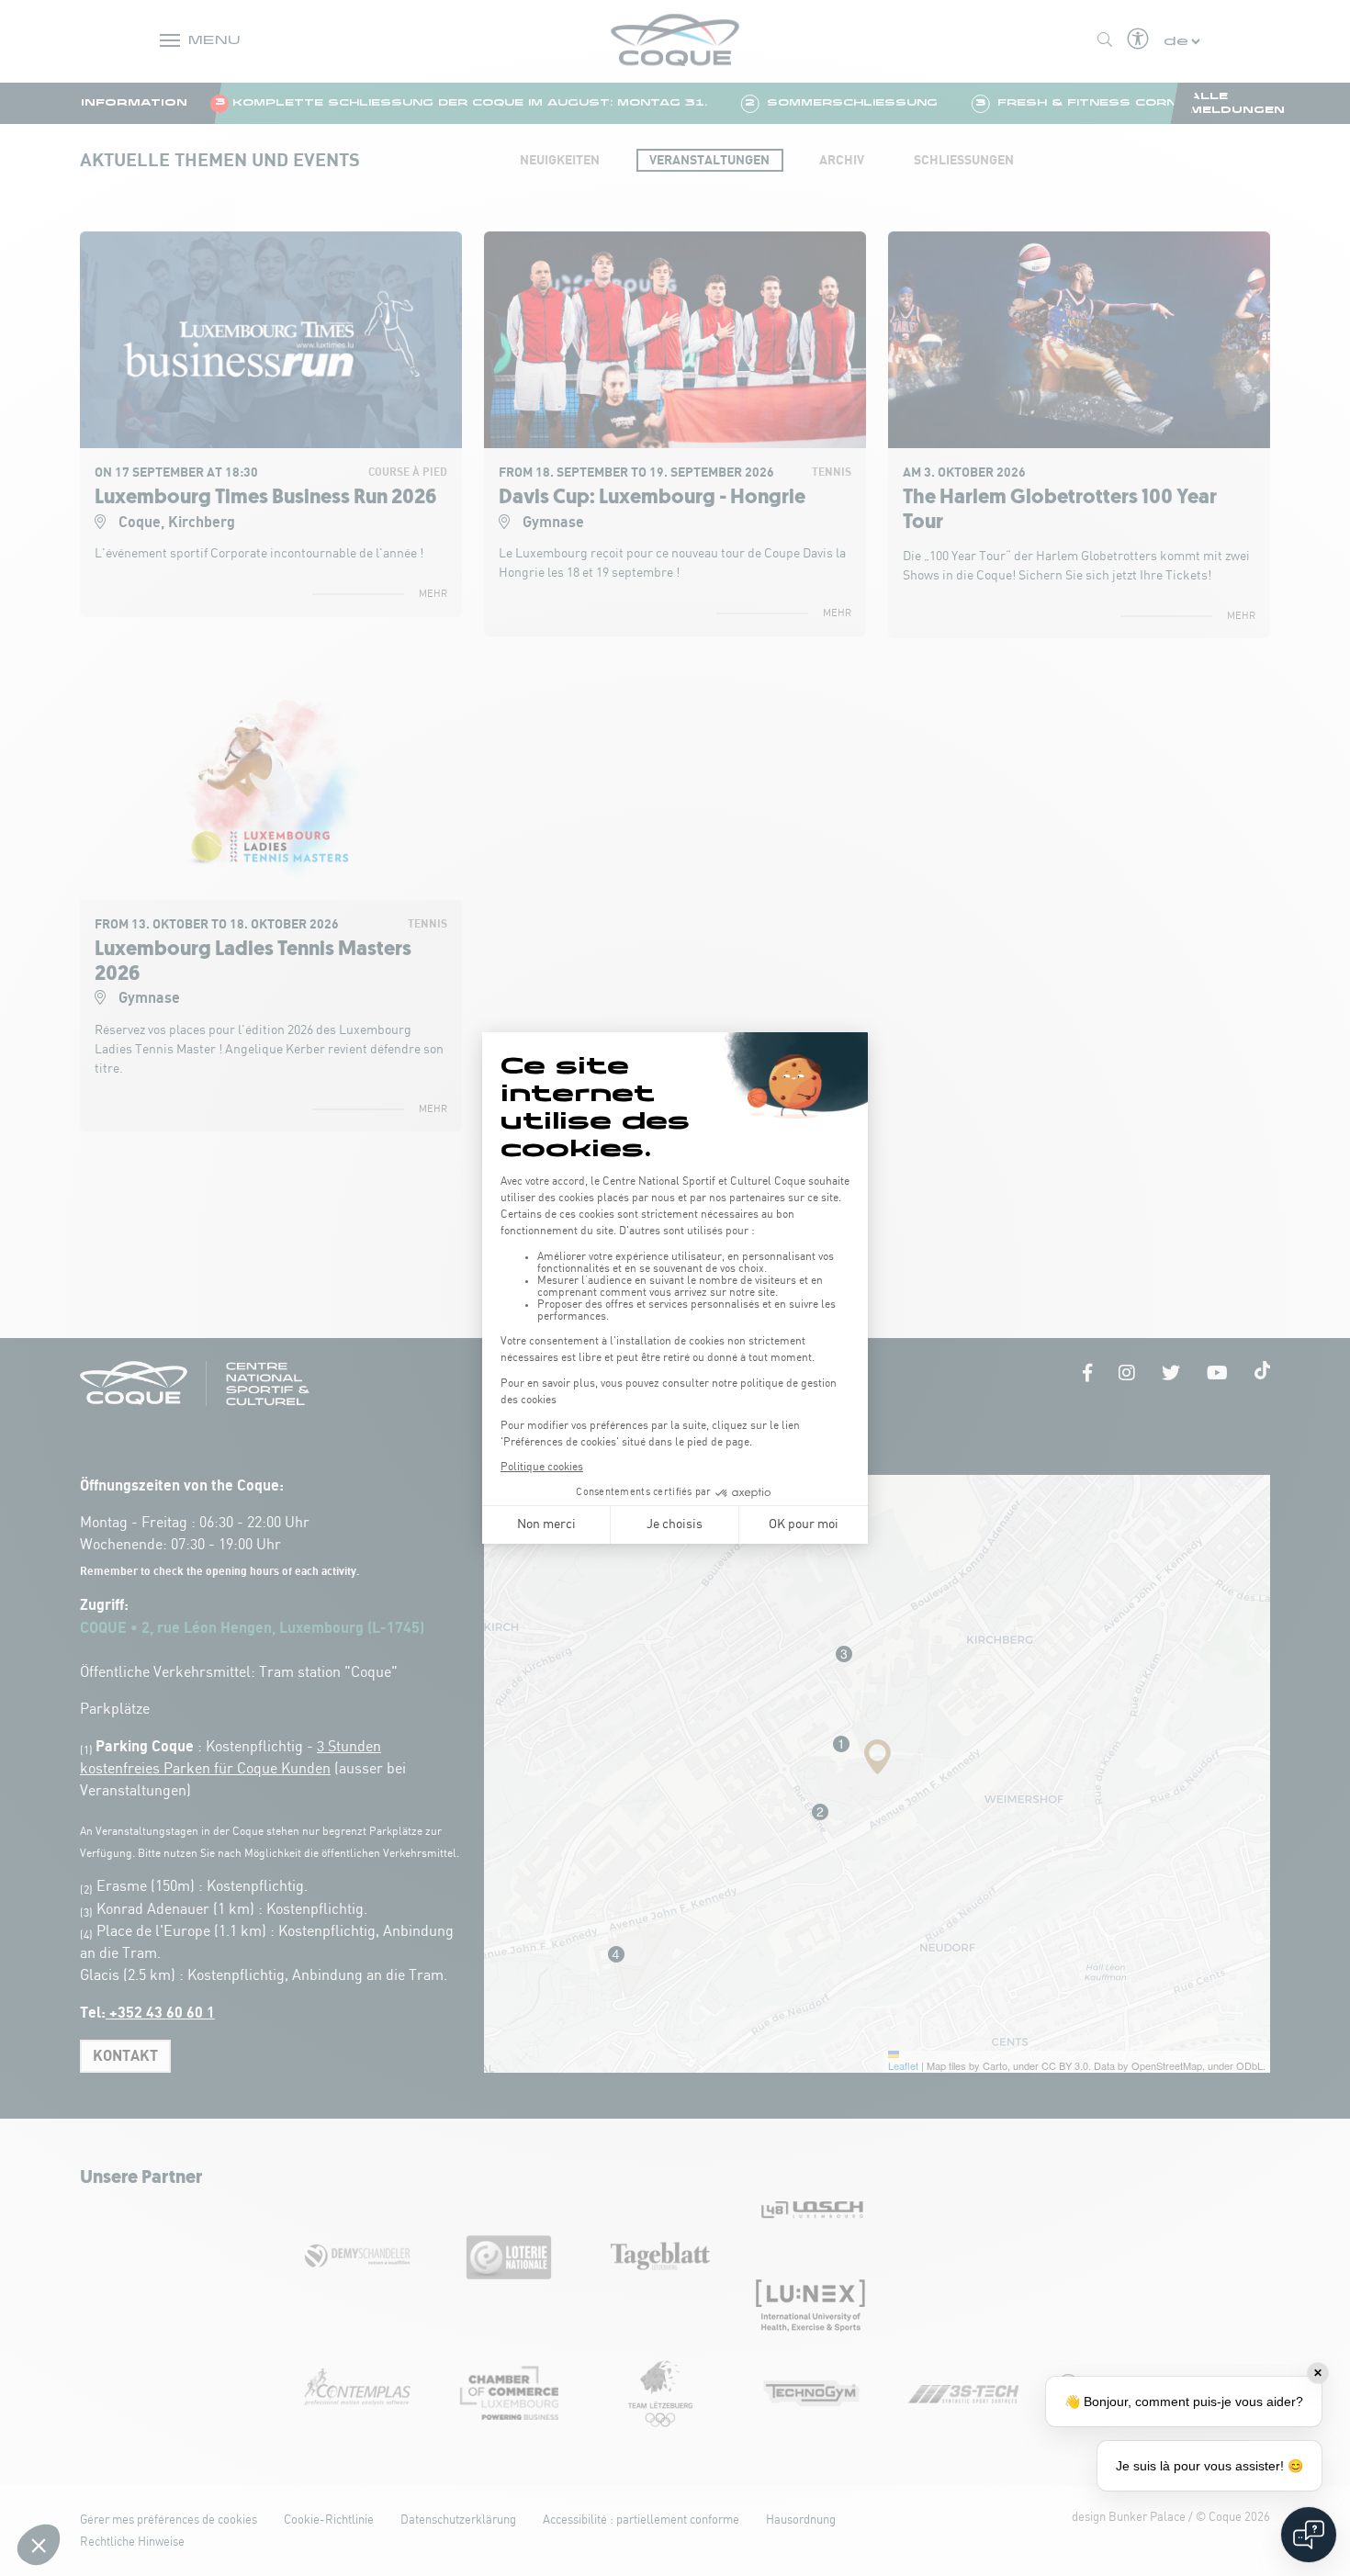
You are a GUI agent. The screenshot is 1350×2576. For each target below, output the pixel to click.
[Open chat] (1309, 2535)
